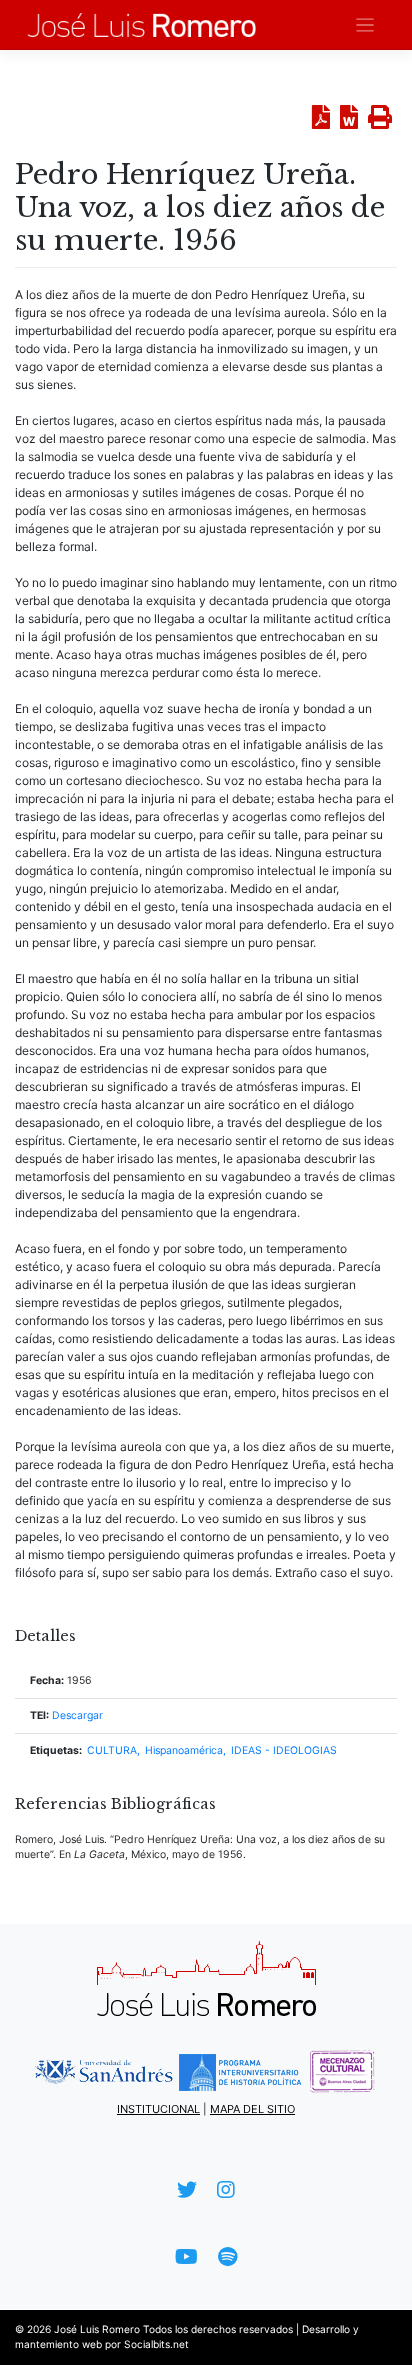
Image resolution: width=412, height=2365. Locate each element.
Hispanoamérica (184, 1750)
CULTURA (112, 1750)
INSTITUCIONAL (158, 2109)
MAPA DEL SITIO (252, 2109)
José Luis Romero (97, 2329)
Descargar (77, 1715)
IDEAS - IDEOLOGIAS (284, 1750)
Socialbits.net (156, 2344)
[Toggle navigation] (365, 25)
